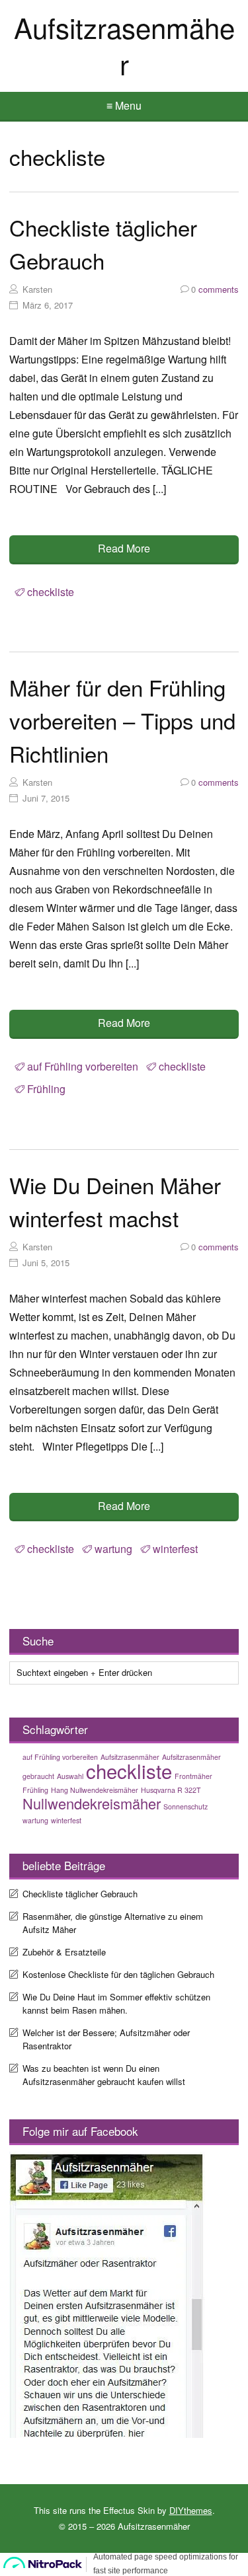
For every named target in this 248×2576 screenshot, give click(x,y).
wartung (113, 1549)
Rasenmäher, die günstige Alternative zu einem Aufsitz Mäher (113, 1923)
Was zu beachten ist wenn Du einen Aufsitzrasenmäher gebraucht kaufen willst (104, 2075)
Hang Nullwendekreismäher (95, 1790)
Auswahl (70, 1776)
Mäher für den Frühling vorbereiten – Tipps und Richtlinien (122, 720)
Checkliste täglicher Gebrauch (80, 1894)
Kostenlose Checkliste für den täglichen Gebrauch (118, 1974)
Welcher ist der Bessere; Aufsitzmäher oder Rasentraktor (106, 2039)
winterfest (175, 1549)
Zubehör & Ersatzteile (64, 1952)
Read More (124, 548)
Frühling (46, 1089)
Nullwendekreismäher (92, 1803)
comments (215, 289)
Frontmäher (193, 1776)
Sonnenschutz (186, 1806)
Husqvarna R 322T (171, 1790)
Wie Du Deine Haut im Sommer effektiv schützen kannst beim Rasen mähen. (116, 2003)
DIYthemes (191, 2510)
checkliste (51, 592)
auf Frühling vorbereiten (83, 1066)
